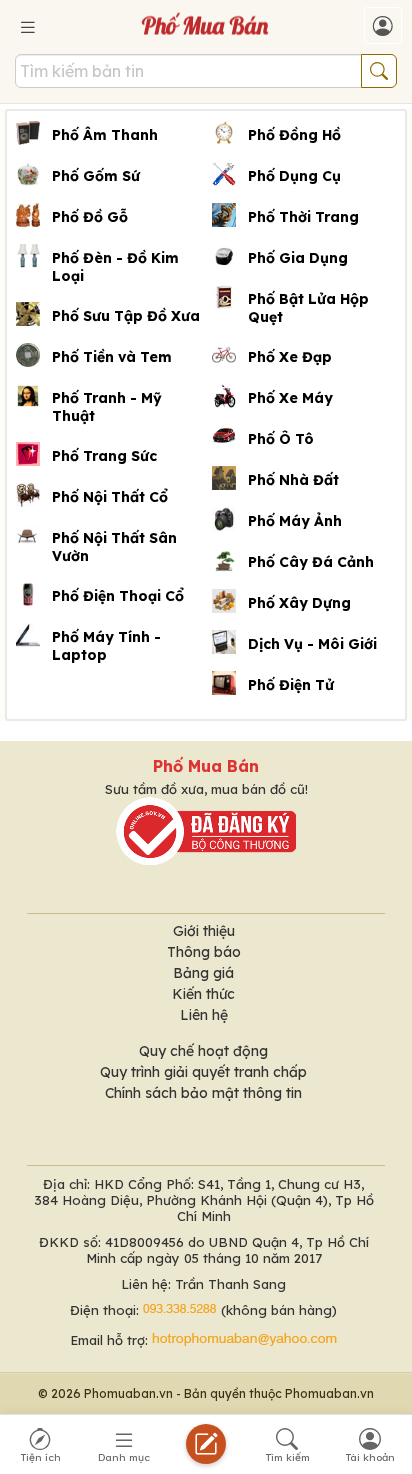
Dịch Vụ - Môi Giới (312, 644)
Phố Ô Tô (281, 439)
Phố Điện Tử (291, 685)
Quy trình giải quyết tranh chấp (203, 1072)
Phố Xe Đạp (290, 357)
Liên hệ (204, 1015)
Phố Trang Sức (104, 456)
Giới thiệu (204, 931)
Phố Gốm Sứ (96, 176)
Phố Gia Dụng (298, 258)
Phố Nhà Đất (293, 480)
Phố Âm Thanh (105, 135)
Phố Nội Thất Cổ (110, 497)
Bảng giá (203, 973)
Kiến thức (203, 994)
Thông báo (204, 952)
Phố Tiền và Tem (112, 357)
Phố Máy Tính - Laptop (106, 646)
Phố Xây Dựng (299, 603)
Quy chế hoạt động (203, 1051)
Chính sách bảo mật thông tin (203, 1093)
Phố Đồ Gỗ (90, 217)
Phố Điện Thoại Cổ (118, 596)
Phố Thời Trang (303, 217)
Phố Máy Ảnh (295, 521)
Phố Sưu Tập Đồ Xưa (126, 316)
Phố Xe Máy (290, 398)
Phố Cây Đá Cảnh (311, 562)
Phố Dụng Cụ (294, 176)
